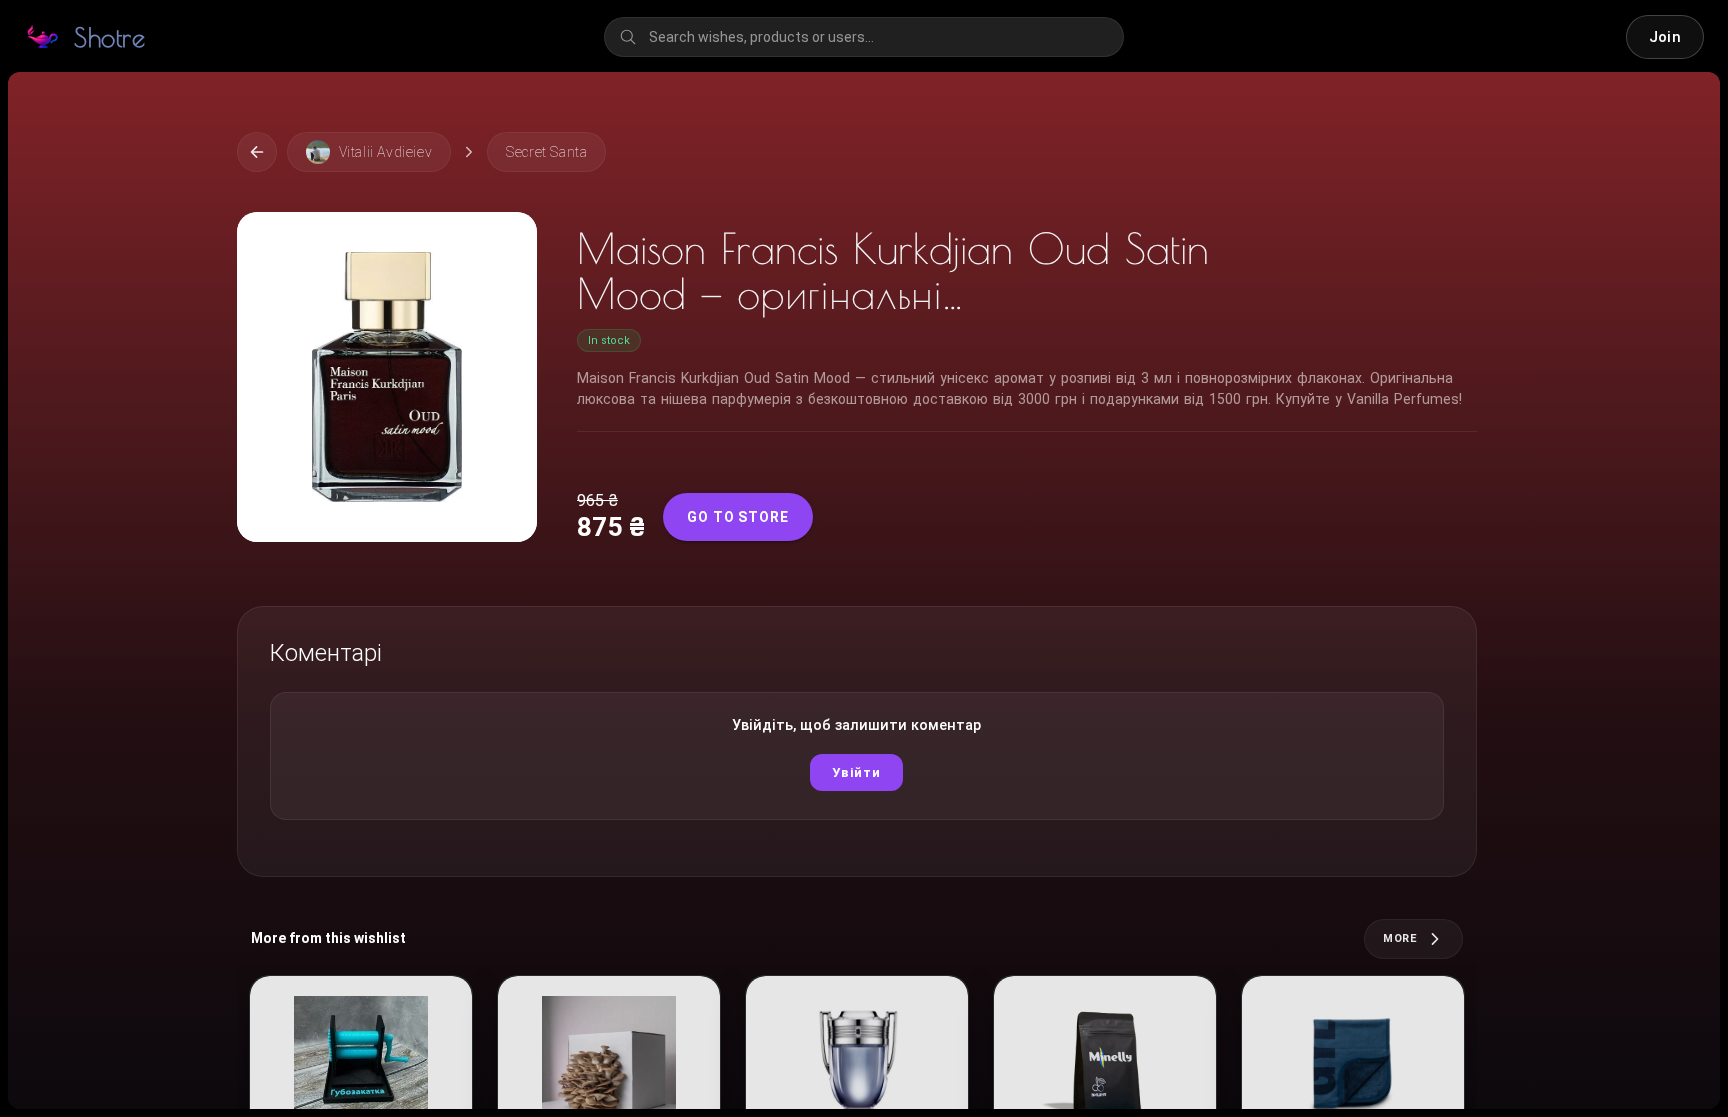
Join (1665, 37)
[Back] (257, 152)
